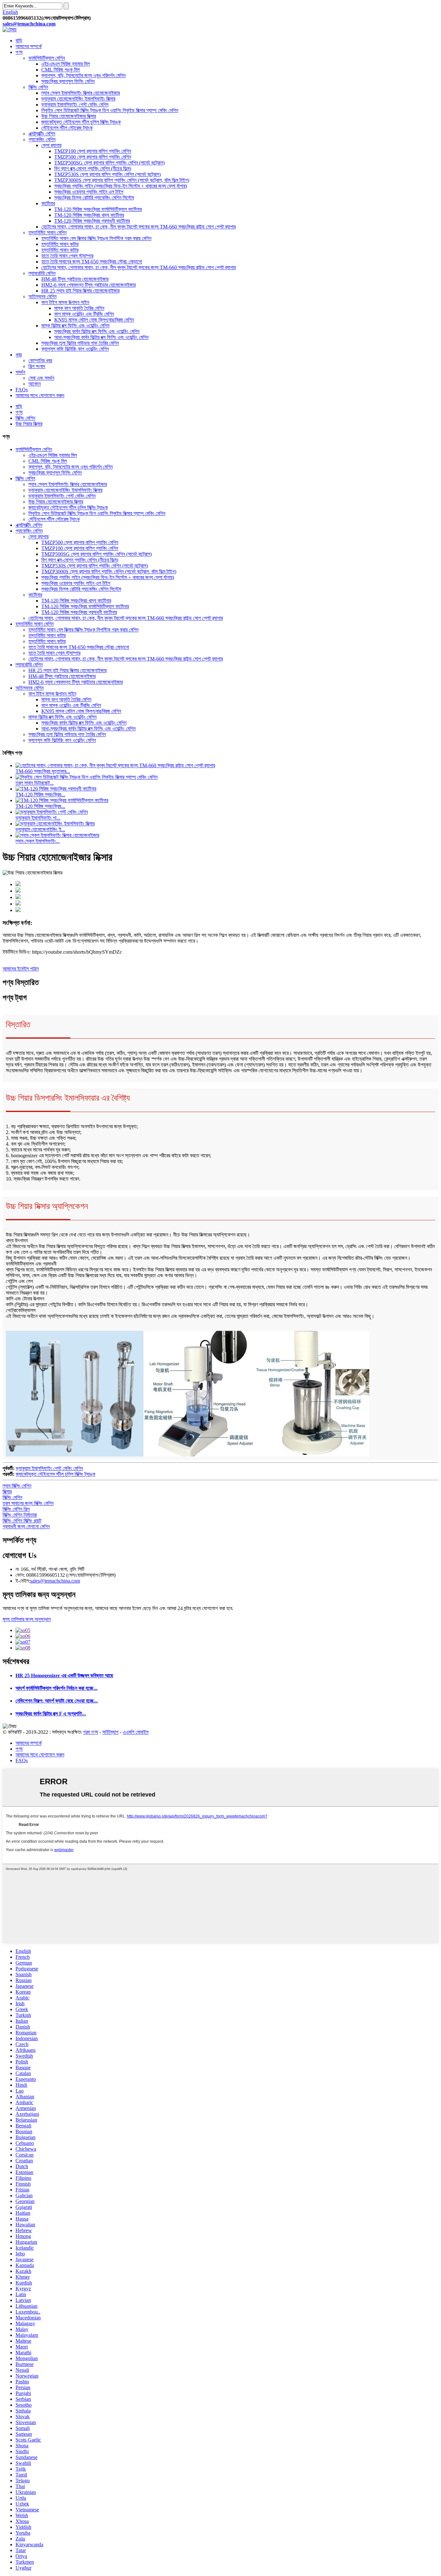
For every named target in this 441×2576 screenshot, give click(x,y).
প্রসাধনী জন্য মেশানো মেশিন (26, 1527)
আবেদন (35, 384)
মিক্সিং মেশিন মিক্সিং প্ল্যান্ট (22, 1521)
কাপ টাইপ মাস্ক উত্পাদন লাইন (65, 302)
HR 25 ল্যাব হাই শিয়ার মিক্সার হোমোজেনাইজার (80, 291)
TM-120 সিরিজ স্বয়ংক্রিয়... (40, 795)
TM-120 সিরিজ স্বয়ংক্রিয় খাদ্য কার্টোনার (89, 215)
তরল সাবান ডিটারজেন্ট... (35, 783)
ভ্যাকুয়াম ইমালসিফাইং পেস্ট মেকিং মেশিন (75, 105)
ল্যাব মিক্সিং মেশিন (17, 1486)
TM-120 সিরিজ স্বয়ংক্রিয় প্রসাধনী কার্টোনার (92, 221)
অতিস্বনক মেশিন (42, 297)
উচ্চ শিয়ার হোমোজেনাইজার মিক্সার (69, 116)
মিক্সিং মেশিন (38, 87)
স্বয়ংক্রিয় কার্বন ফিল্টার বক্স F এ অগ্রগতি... (51, 1714)
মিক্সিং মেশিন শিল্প (16, 1509)
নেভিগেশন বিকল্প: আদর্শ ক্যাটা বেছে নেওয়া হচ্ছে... (57, 1701)
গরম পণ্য (91, 1732)
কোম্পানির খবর (40, 360)
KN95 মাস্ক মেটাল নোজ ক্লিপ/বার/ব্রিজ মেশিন (94, 320)
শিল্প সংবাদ (37, 366)
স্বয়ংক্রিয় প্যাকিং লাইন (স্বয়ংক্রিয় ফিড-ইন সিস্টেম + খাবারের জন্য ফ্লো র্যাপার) (121, 186)
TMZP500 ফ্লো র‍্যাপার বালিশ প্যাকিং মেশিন (93, 157)
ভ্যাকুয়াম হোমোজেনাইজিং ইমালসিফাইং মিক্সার (78, 99)
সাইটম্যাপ (110, 1732)
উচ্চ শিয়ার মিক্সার (29, 424)
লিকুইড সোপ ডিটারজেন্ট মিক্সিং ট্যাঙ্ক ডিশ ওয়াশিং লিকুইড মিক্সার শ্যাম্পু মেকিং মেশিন (110, 110)
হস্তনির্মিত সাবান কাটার (60, 244)
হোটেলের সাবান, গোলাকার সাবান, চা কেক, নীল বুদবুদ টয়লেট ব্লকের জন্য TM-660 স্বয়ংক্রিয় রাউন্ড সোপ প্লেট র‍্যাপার (138, 227)
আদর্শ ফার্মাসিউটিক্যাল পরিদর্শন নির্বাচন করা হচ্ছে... (56, 1688)
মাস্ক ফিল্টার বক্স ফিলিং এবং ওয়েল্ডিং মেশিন (75, 326)
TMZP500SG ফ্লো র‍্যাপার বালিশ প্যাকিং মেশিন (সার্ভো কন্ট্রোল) (109, 163)
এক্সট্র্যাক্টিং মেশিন (42, 134)
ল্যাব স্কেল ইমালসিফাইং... (38, 841)
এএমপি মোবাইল (136, 1732)
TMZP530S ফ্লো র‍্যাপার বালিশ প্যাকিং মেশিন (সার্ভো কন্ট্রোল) (108, 174)
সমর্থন (20, 372)
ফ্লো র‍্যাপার (51, 145)
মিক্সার (7, 1492)
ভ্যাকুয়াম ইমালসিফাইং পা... (38, 818)
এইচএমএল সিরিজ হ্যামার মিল (66, 64)
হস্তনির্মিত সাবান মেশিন (47, 233)
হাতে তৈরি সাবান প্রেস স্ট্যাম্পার (67, 256)
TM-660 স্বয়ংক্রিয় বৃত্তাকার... (43, 771)
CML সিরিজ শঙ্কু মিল (61, 70)
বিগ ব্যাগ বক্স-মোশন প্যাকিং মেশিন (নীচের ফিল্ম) (93, 169)
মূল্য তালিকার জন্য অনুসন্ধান (27, 1619)
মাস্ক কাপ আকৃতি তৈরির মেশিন (79, 308)
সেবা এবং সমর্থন (41, 378)
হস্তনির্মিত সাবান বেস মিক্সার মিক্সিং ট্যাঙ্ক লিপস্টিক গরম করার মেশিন (96, 238)
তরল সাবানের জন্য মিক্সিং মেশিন (28, 1503)
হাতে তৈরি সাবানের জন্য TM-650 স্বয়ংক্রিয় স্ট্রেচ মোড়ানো (92, 262)
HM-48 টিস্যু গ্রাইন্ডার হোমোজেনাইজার (75, 279)
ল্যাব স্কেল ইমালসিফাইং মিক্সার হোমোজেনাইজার (81, 93)
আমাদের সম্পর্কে (29, 46)
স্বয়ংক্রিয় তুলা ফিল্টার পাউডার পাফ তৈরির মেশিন (80, 343)
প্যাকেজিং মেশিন (42, 139)
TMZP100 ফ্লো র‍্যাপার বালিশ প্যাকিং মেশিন (93, 151)
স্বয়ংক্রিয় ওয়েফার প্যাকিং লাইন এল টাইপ (89, 192)
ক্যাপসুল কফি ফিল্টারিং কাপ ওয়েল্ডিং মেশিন (75, 349)
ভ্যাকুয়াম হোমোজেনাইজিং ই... (40, 829)
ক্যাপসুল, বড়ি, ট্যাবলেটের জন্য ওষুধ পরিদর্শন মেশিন (83, 75)
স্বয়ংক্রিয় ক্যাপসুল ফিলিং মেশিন (68, 81)
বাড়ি (19, 41)
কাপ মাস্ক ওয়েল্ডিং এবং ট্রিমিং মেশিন (84, 314)
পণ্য (19, 52)
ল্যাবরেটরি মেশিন (42, 273)
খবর (19, 355)
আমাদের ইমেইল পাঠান (21, 969)
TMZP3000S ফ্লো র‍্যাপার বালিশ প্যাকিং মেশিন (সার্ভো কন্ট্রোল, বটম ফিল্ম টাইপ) (122, 180)
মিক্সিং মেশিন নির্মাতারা (20, 1515)
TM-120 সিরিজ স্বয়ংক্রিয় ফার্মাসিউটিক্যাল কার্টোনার (98, 209)
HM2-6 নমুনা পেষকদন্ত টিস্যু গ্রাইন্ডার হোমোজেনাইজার (88, 285)
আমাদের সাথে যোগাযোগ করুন (40, 395)
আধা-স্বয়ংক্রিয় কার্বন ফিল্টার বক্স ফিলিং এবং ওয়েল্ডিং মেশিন (101, 337)
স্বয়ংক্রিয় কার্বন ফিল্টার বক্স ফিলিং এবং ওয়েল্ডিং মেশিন (97, 331)
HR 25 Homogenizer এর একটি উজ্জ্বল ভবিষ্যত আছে (64, 1675)
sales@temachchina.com (55, 1581)
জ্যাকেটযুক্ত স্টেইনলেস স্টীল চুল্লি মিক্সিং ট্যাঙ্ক (81, 122)
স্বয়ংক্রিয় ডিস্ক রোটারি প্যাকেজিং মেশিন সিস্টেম (94, 198)
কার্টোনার (48, 203)
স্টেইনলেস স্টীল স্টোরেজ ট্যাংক (67, 128)
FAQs (22, 390)
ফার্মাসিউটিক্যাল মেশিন (47, 58)
